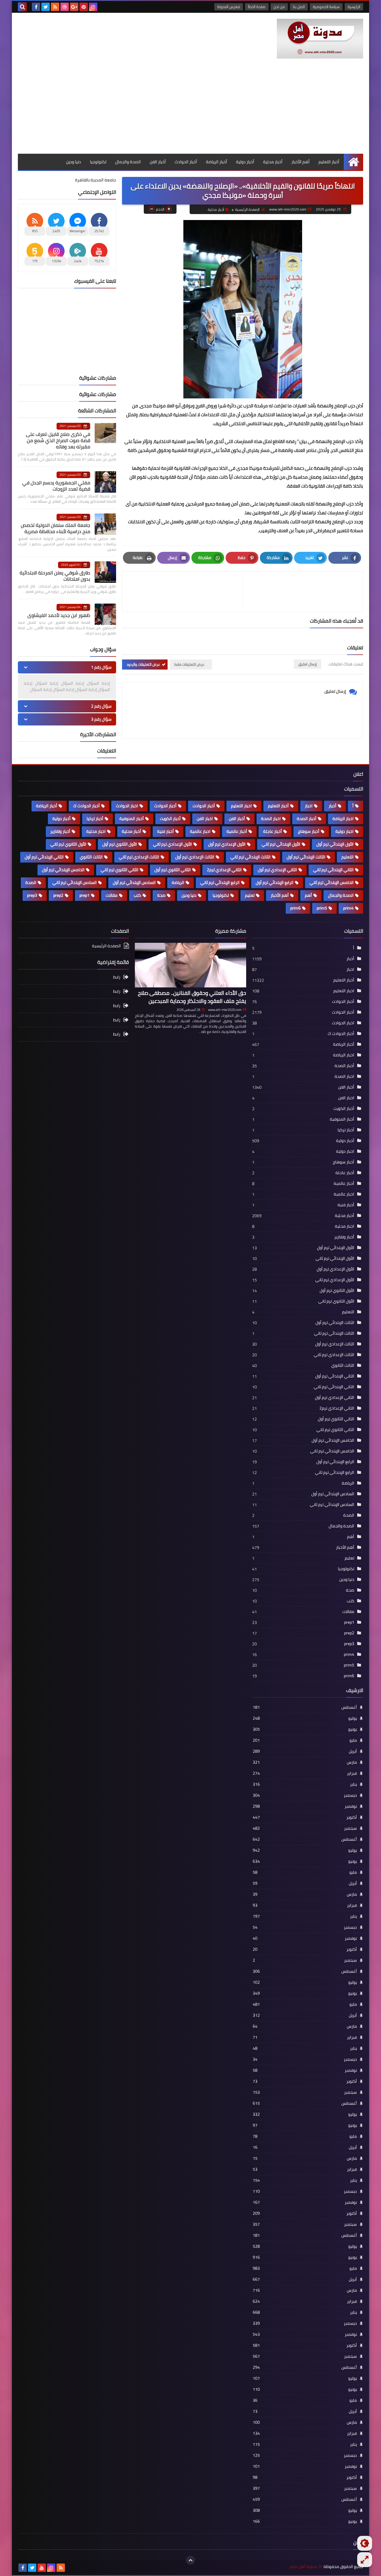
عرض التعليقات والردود (143, 664)
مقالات (112, 895)
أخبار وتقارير (60, 831)
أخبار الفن (158, 162)
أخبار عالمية (237, 831)
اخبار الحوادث (127, 806)
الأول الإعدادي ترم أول (227, 844)
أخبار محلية (273, 162)
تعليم (250, 895)
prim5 (322, 908)
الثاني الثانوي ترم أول (173, 870)
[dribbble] (65, 7)
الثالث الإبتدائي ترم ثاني (250, 857)
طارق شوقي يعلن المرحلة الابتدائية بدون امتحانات (55, 576)
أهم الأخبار (300, 162)
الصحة (31, 882)
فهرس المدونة (229, 7)
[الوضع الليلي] (365, 2543)
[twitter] (46, 7)
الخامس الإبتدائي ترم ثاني (332, 882)
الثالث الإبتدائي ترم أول (306, 857)
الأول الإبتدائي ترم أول (335, 844)
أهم (308, 895)
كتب (137, 895)
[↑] (190, 2560)
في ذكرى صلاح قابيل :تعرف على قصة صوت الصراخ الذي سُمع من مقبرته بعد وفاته (58, 440)
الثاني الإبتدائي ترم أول (44, 857)
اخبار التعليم (241, 806)
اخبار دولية (345, 831)
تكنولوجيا (98, 162)
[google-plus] (74, 7)
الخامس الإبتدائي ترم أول (63, 870)
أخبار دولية (245, 162)
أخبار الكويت (170, 819)
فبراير (305, 1773)
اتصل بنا (299, 7)
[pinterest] (84, 7)
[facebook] (36, 7)
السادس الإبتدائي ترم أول (134, 882)
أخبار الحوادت (204, 806)
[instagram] (93, 7)
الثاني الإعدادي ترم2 (224, 870)
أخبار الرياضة (217, 162)
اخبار (309, 806)
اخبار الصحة (271, 819)
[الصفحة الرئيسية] (353, 162)
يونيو (305, 1729)
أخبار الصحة (307, 819)
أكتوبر (305, 1817)
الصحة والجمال (128, 162)
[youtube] (42, 2568)
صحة (161, 895)
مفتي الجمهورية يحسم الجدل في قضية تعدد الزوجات (56, 486)
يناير (305, 1784)
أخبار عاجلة (273, 831)
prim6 (295, 908)
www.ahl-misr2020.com (225, 1010)
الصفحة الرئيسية (247, 209)
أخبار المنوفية (132, 819)
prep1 (85, 895)
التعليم (348, 857)
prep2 (58, 895)
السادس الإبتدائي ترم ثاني (75, 882)
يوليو (305, 1718)
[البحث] (22, 7)
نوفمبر (305, 1806)
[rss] (55, 7)
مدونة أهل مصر (303, 2567)
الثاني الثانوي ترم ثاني (120, 870)
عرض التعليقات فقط (189, 664)
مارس (305, 1762)
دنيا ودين (74, 162)
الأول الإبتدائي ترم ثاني (281, 844)
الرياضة (178, 882)
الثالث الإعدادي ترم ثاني (139, 857)
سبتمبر (305, 1828)
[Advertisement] (190, 109)
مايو (305, 1740)
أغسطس (305, 1707)
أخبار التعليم (329, 162)
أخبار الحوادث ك (86, 806)
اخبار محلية (96, 831)
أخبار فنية (165, 831)
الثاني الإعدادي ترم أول (277, 870)
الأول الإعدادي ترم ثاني (172, 844)
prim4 (348, 908)
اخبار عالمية (200, 831)
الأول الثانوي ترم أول (120, 844)
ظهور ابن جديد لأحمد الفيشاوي (59, 615)
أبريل (305, 1751)
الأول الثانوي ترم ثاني (68, 844)
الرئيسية (354, 7)
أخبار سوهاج (309, 831)
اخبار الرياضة (343, 819)
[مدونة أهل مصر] (320, 39)
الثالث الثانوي (91, 857)
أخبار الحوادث (186, 162)
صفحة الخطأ (257, 7)
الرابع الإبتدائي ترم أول (275, 882)
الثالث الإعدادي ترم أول (195, 857)
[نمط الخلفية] (365, 2560)
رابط (117, 977)
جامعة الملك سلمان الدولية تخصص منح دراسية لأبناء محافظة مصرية (56, 528)
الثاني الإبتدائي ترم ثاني (333, 870)
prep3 (32, 895)
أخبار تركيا (95, 819)
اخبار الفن (205, 819)
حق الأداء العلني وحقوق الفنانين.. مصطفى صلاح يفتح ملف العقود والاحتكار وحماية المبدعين (192, 997)
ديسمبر (305, 1795)
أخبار (332, 806)
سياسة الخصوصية (326, 7)
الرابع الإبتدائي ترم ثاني (220, 882)
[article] (185, 592)
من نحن (279, 7)
